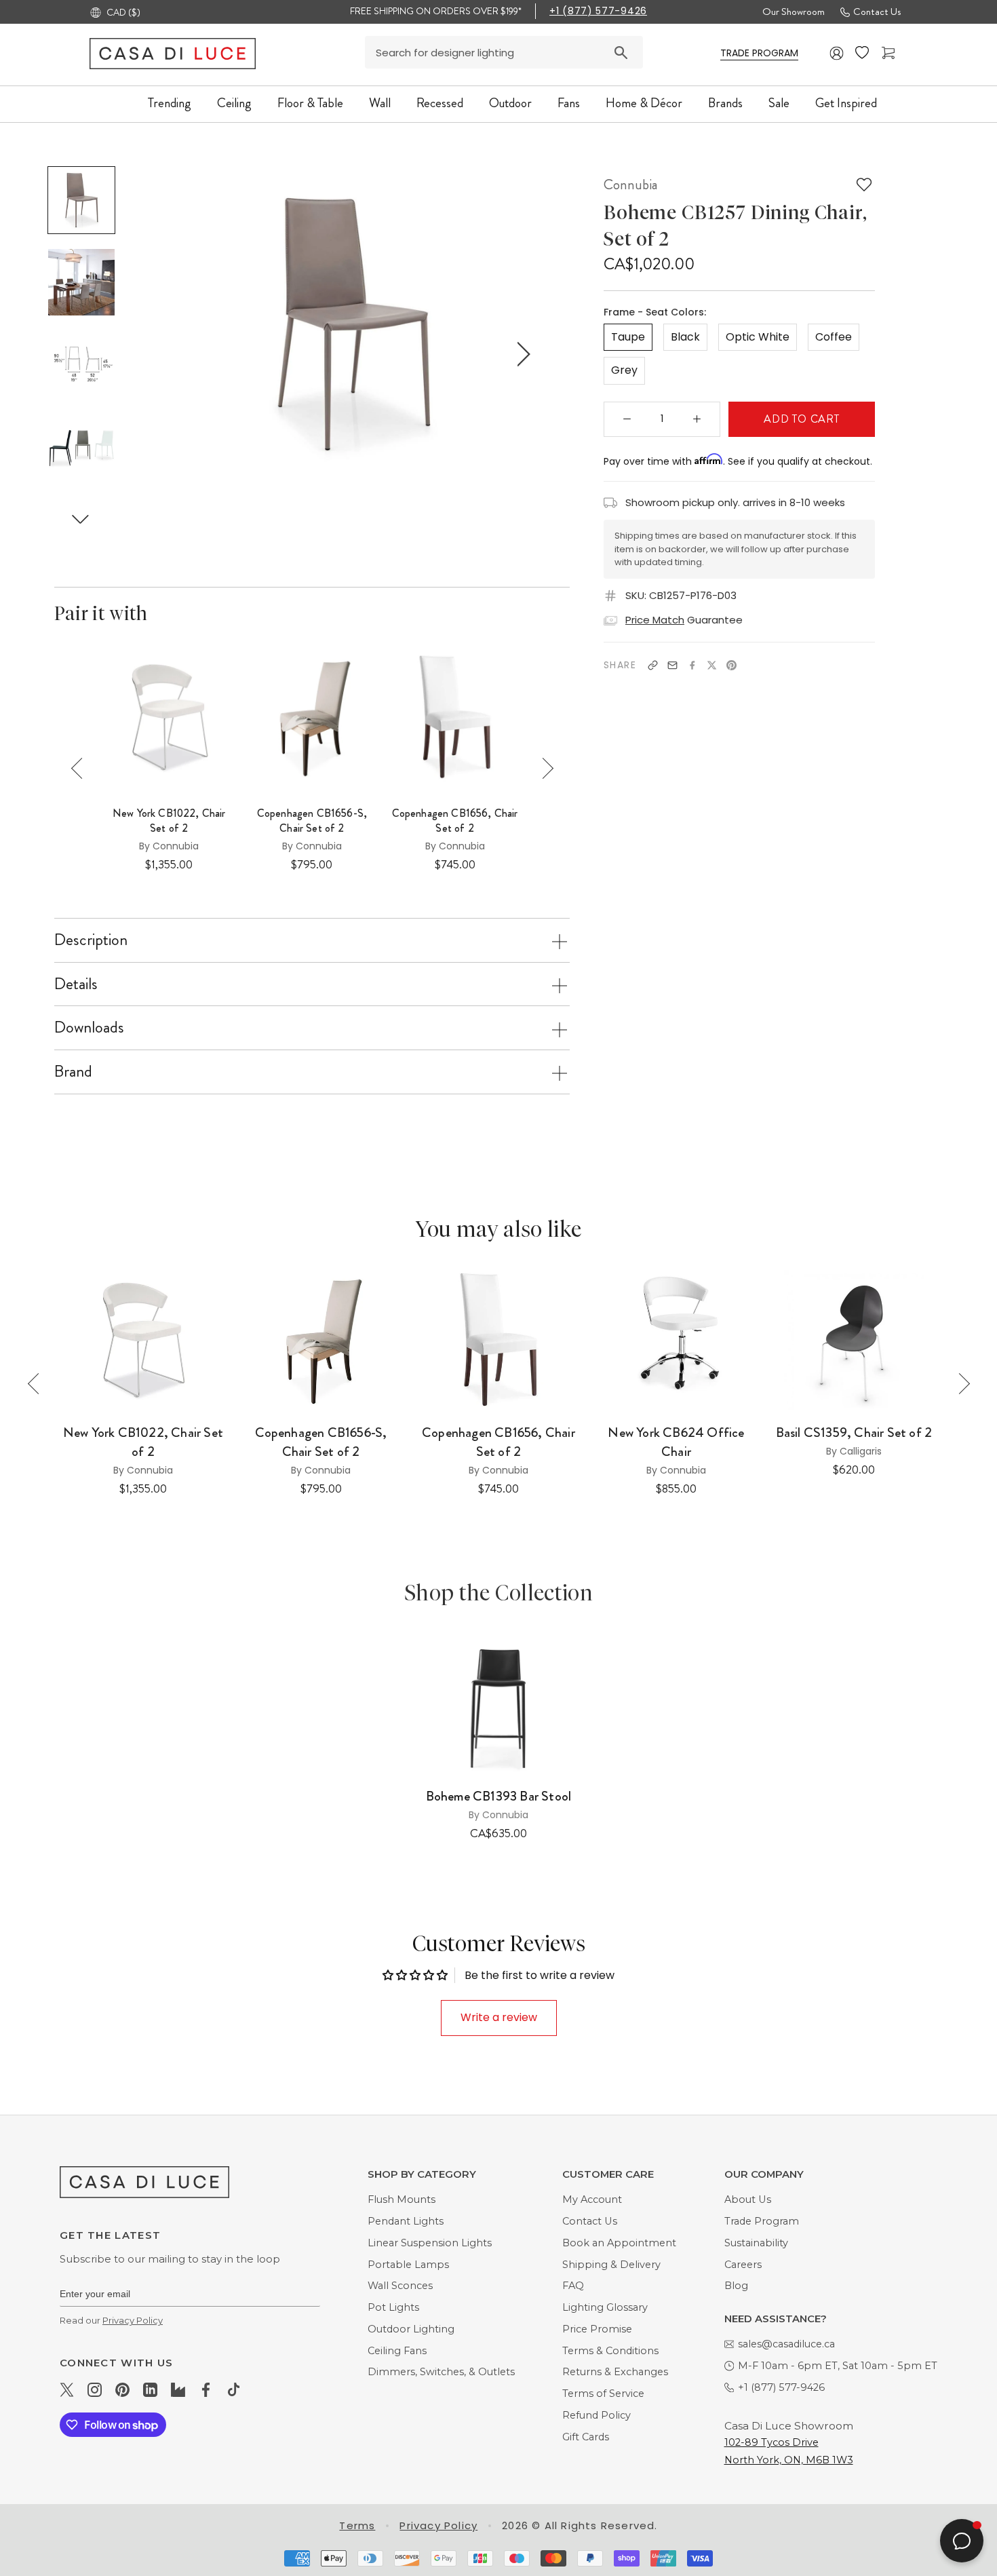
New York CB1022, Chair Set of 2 (169, 821)
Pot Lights (393, 2307)
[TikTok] (234, 2389)
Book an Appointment (619, 2243)
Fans (569, 103)
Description (91, 940)
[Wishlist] (863, 53)
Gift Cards (586, 2437)
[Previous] (82, 768)
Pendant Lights (406, 2221)
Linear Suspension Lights (430, 2243)
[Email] (672, 665)
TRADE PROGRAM (759, 53)
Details (76, 984)
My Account (592, 2199)
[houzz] (178, 2389)
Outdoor (510, 103)
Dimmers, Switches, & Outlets (441, 2372)
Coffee (834, 337)
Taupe (628, 337)
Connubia (631, 185)
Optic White (758, 337)
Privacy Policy (133, 2320)
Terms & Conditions (610, 2351)
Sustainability (756, 2243)
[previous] (183, 354)
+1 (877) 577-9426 (598, 11)
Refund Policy (597, 2415)
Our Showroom (794, 12)
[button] (81, 519)
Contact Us (877, 12)
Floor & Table (310, 103)
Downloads (89, 1027)
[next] (521, 354)
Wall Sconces (400, 2286)
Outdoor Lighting (411, 2329)
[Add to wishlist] (864, 185)
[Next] (543, 768)
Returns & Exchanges (615, 2372)
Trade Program (762, 2221)
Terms (357, 2525)
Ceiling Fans (397, 2351)
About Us (748, 2199)
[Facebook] (692, 665)
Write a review (499, 2017)
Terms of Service (603, 2394)
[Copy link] (653, 665)
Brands (725, 103)
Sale (779, 103)
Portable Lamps (408, 2265)
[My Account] (837, 53)
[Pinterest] (731, 665)
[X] (712, 665)
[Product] (498, 1704)
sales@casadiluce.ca (786, 2344)
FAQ (573, 2286)
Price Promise (597, 2329)
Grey (624, 370)
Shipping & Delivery (611, 2265)
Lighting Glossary (605, 2307)
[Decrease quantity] (627, 419)
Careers (743, 2265)
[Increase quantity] (697, 419)
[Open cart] (890, 53)
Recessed (440, 103)
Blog (736, 2286)
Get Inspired (846, 103)
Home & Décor (644, 103)
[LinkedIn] (150, 2389)
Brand (73, 1071)
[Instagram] (95, 2389)
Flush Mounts (402, 2199)
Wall (380, 103)
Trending (170, 103)
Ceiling (234, 103)
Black (685, 337)
